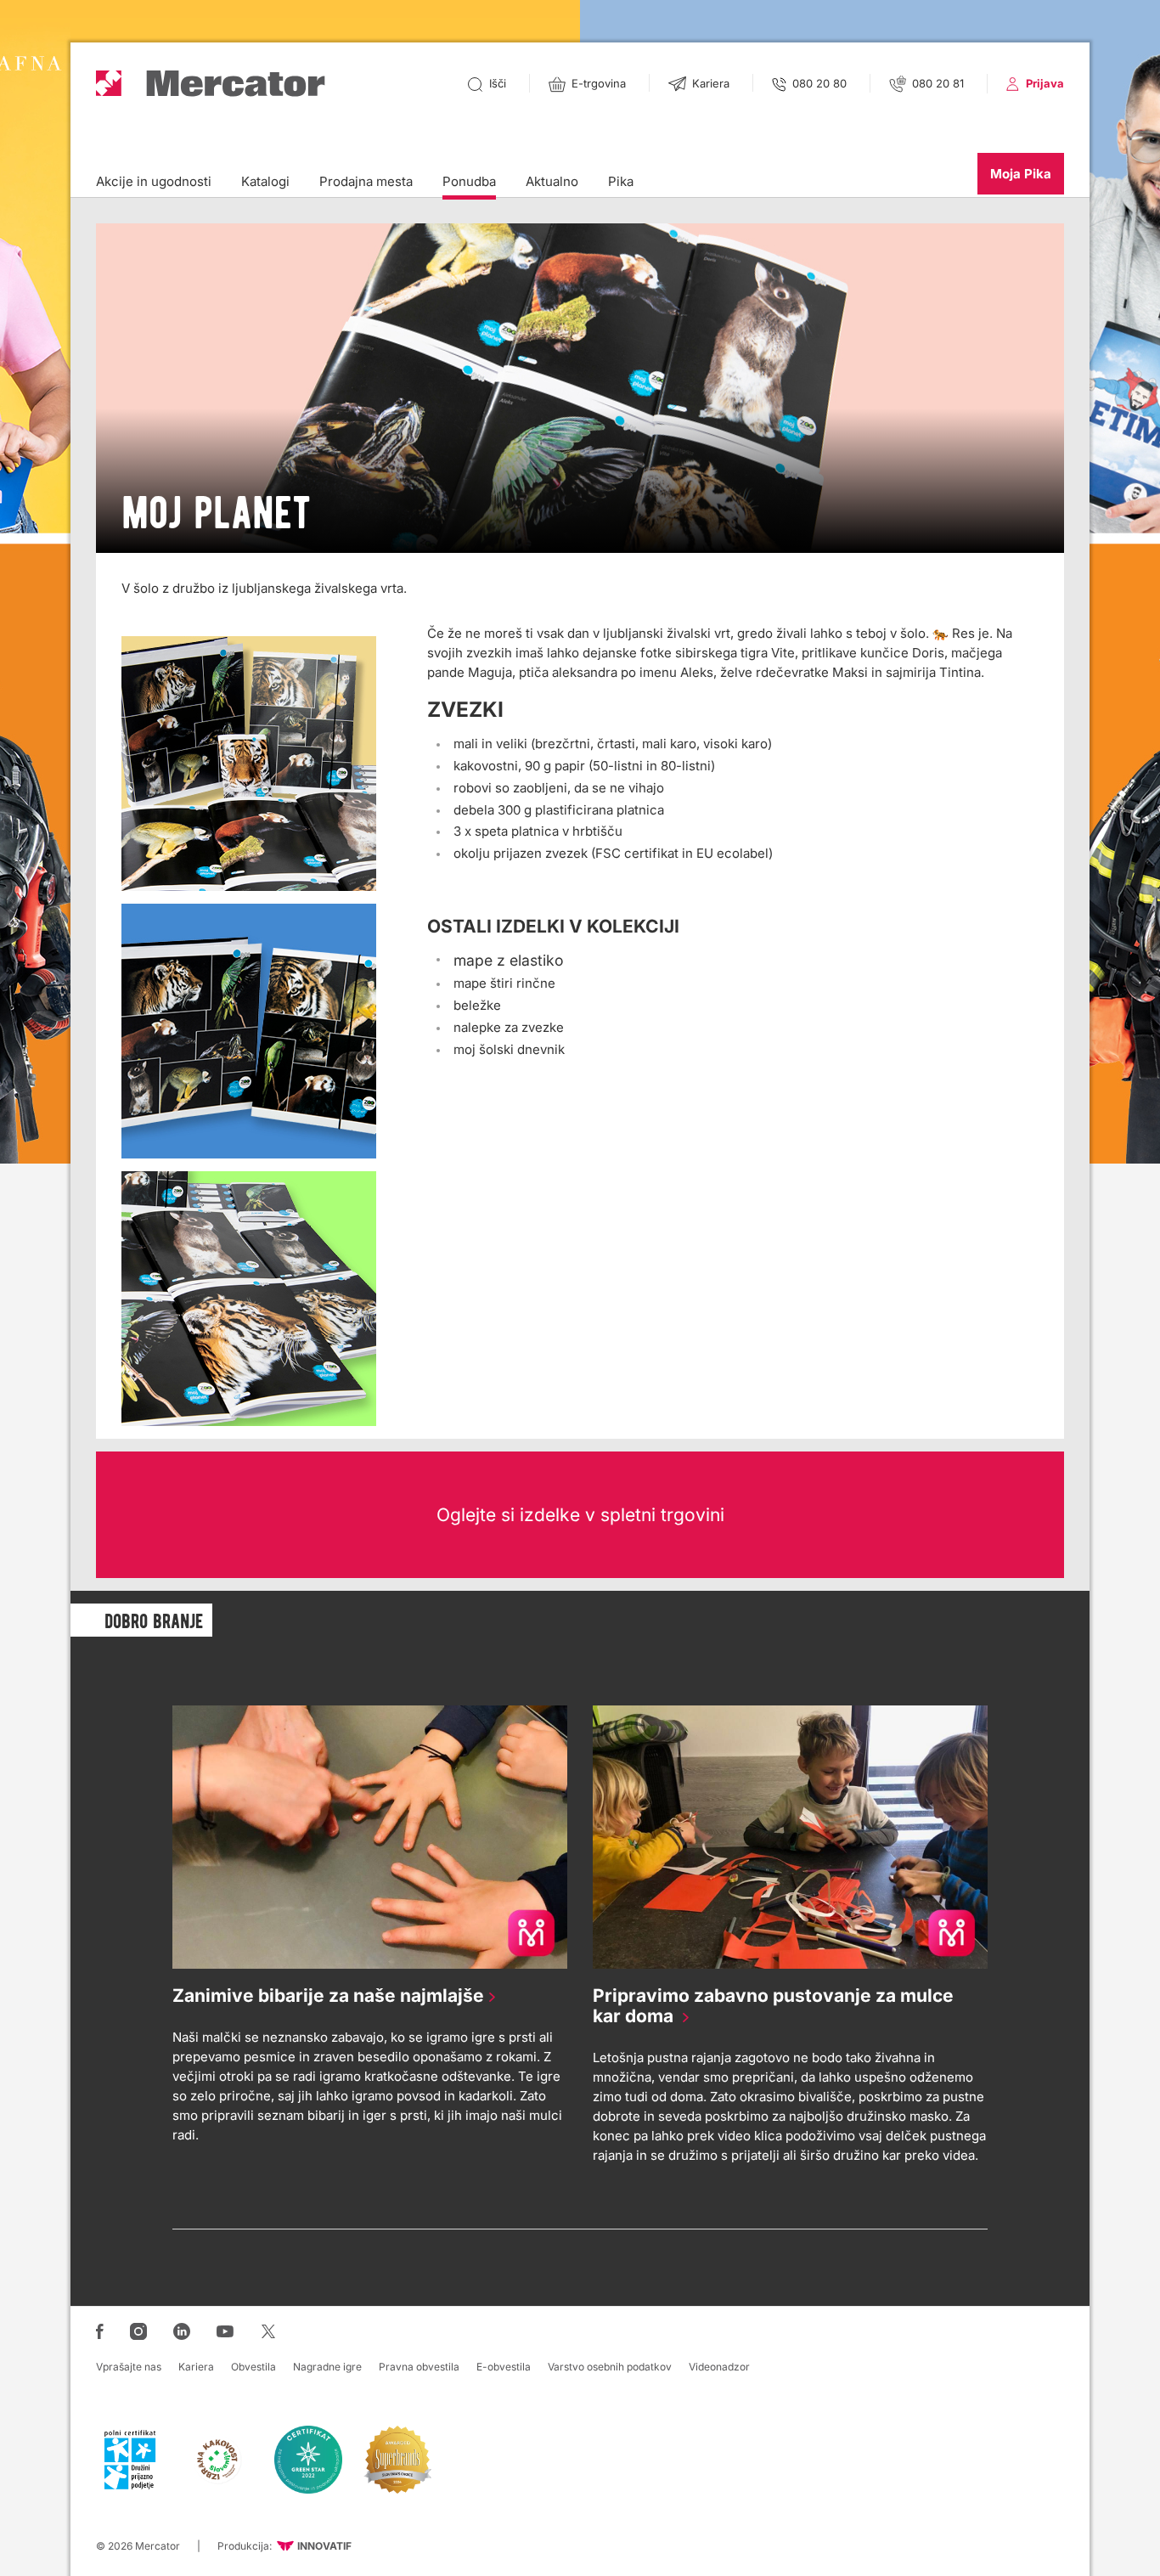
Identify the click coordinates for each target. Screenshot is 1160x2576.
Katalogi (265, 181)
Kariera (196, 2367)
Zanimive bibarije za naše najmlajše (324, 1995)
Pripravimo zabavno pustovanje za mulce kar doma (773, 2006)
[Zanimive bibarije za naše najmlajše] (370, 1837)
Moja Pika (1021, 174)
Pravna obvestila (419, 2367)
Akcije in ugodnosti (154, 181)
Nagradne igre (327, 2367)
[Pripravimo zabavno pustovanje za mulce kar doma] (790, 1837)
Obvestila (253, 2367)
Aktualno (552, 181)
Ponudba (469, 181)
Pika (621, 181)
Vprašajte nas (129, 2367)
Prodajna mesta (366, 181)
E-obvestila (504, 2367)
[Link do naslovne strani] (211, 84)
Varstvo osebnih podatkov (610, 2367)
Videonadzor (719, 2367)
